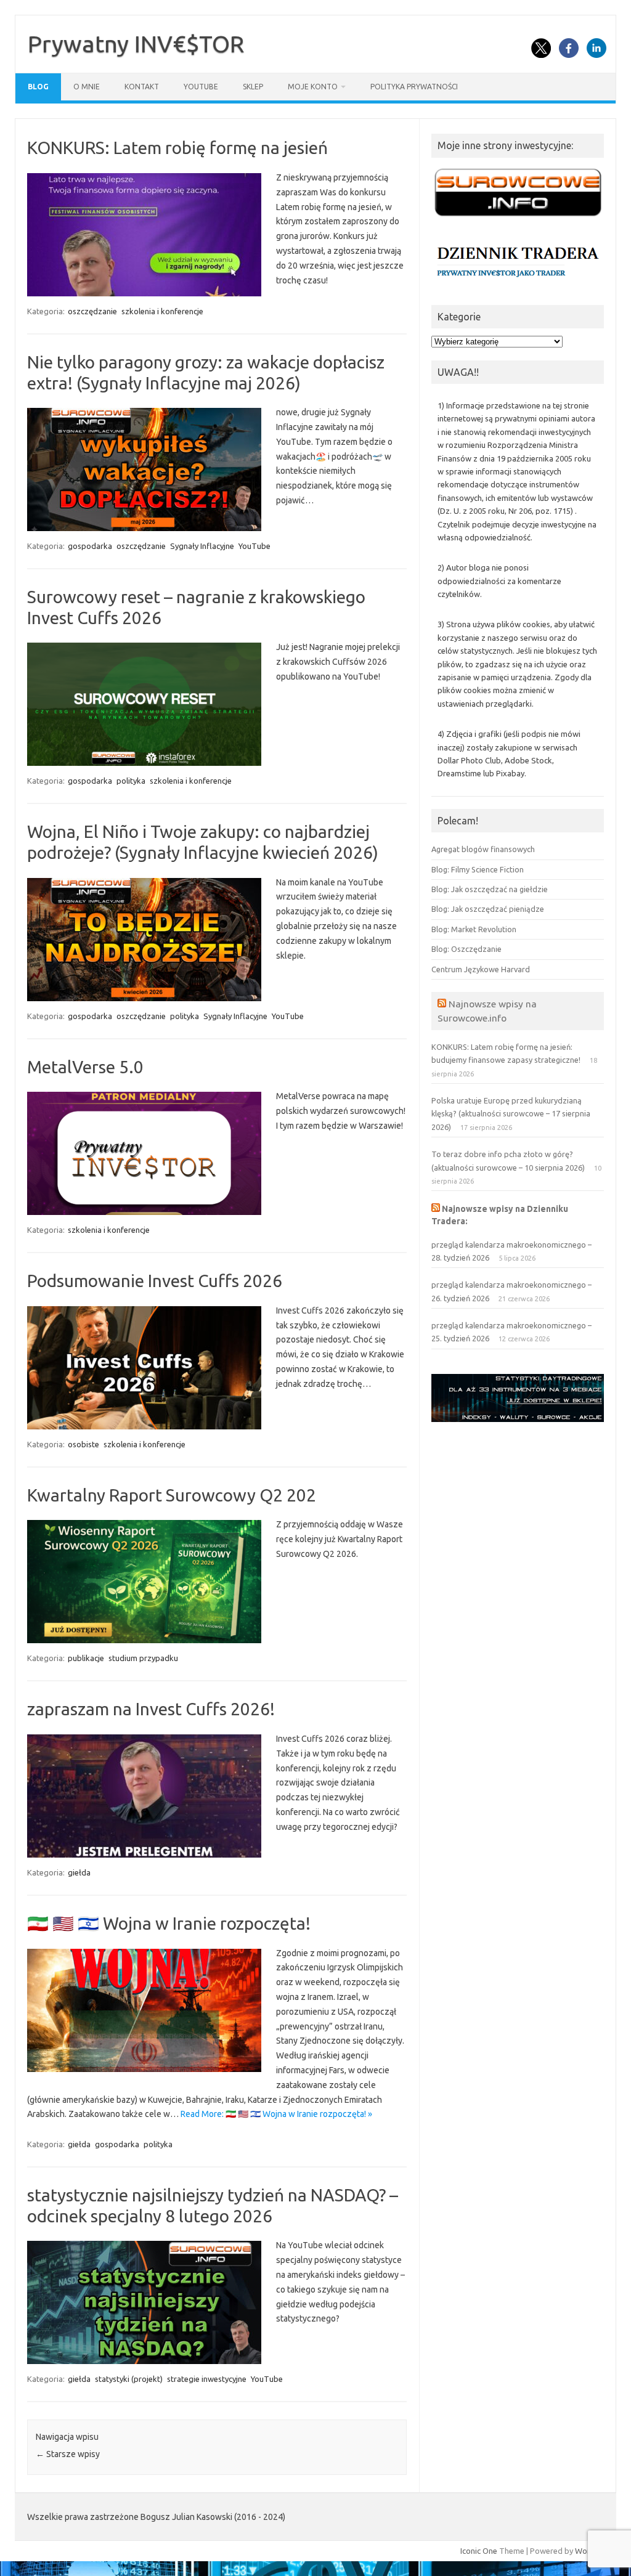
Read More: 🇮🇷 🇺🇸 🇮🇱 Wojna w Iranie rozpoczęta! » (276, 2114)
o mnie (87, 87)
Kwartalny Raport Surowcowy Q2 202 (172, 1495)
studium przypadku (143, 1658)
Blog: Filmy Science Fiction (478, 869)
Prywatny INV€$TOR (136, 44)
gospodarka (90, 546)
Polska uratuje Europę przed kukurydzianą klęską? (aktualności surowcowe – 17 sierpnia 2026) (511, 1114)
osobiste (83, 1444)
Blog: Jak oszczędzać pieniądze (488, 909)
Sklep (253, 87)
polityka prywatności (414, 87)
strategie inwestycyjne (207, 2379)
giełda (79, 1872)
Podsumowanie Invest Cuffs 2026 (155, 1281)
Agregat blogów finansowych (483, 849)
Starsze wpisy (68, 2454)
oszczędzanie (92, 311)
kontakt (142, 87)
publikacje (86, 1658)
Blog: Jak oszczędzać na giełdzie (490, 889)
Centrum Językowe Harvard (481, 969)
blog (38, 87)
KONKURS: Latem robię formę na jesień (177, 148)
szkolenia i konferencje (162, 311)
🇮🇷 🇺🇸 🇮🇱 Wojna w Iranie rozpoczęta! (169, 1923)
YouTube (201, 87)
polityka (131, 781)
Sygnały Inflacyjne (202, 546)
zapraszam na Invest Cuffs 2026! (151, 1709)
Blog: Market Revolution (474, 929)
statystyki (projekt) (129, 2379)
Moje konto (313, 87)
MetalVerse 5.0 (85, 1067)
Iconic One (479, 2551)
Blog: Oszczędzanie (466, 949)
